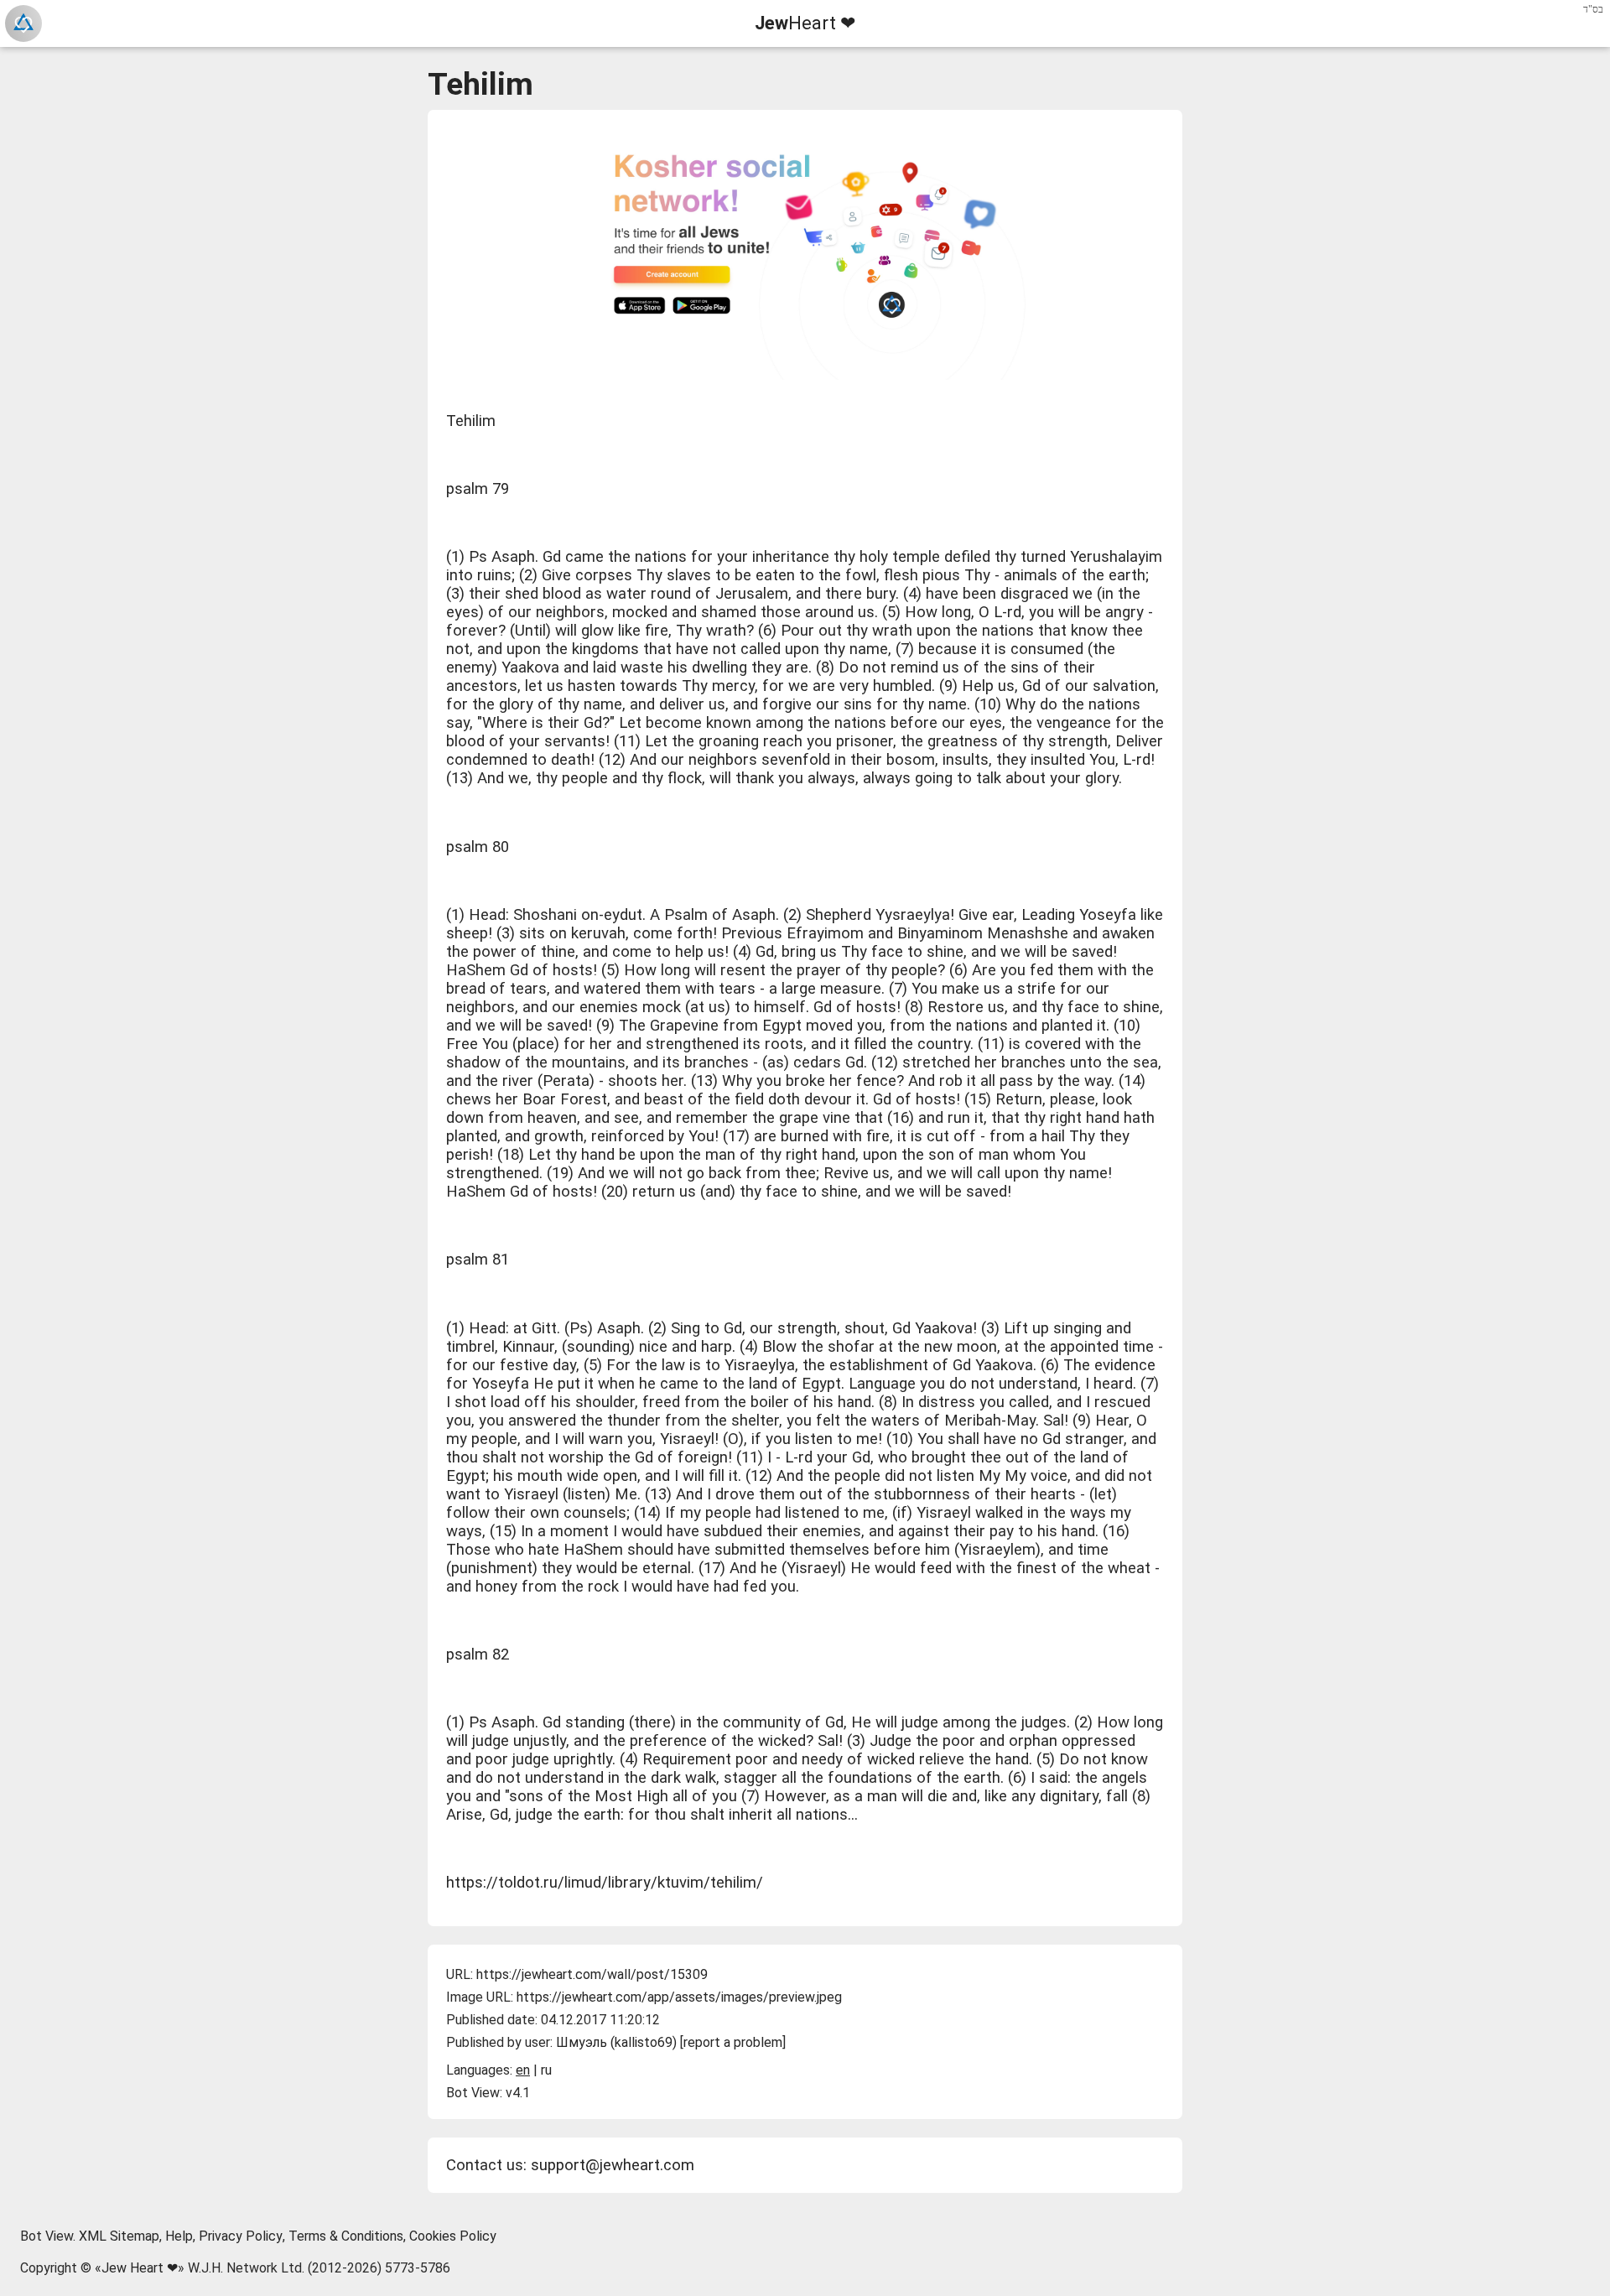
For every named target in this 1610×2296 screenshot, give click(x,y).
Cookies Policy (453, 2236)
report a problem (733, 2042)
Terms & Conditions (346, 2236)
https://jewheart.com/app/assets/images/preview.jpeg (679, 1997)
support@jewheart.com (613, 2165)
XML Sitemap (119, 2236)
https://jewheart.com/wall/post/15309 (592, 1974)
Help (179, 2236)
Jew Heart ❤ (140, 2268)
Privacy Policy (241, 2236)
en (523, 2070)
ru (546, 2070)
